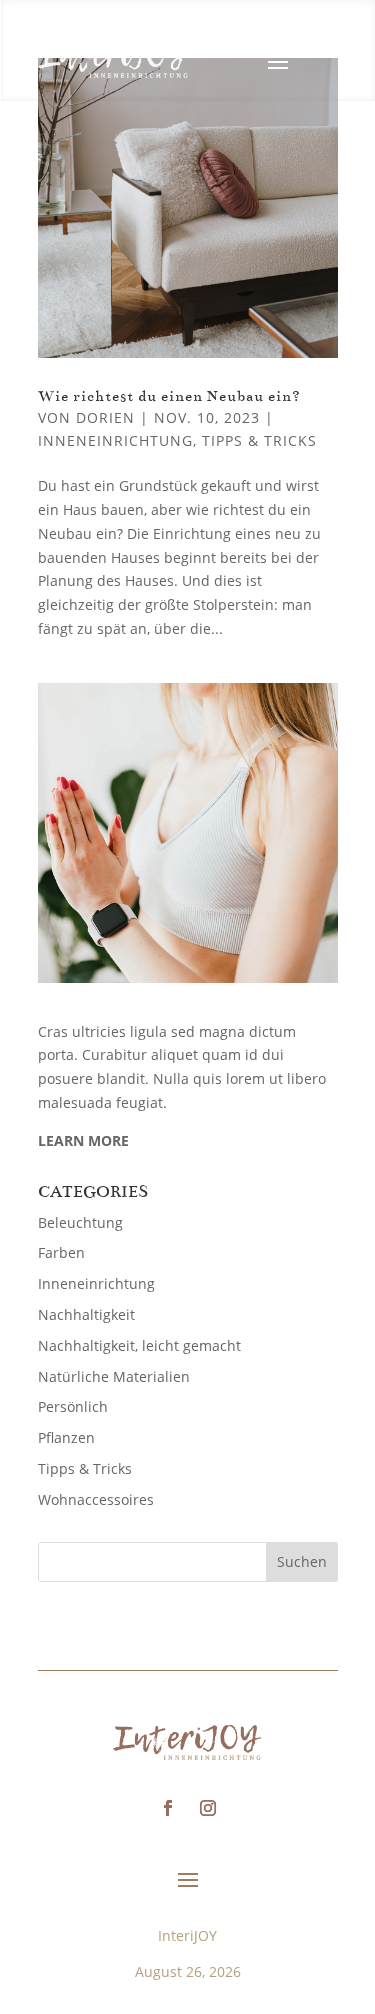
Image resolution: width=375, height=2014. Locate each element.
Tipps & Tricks (259, 440)
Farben (61, 1252)
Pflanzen (66, 1437)
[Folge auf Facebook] (168, 1808)
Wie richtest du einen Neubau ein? (169, 396)
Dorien (105, 417)
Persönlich (73, 1406)
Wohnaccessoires (96, 1499)
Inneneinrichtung (115, 440)
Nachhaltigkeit (86, 1314)
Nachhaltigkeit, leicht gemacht (139, 1345)
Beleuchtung (80, 1222)
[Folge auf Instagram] (208, 1808)
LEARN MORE (83, 1140)
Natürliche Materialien (114, 1376)
